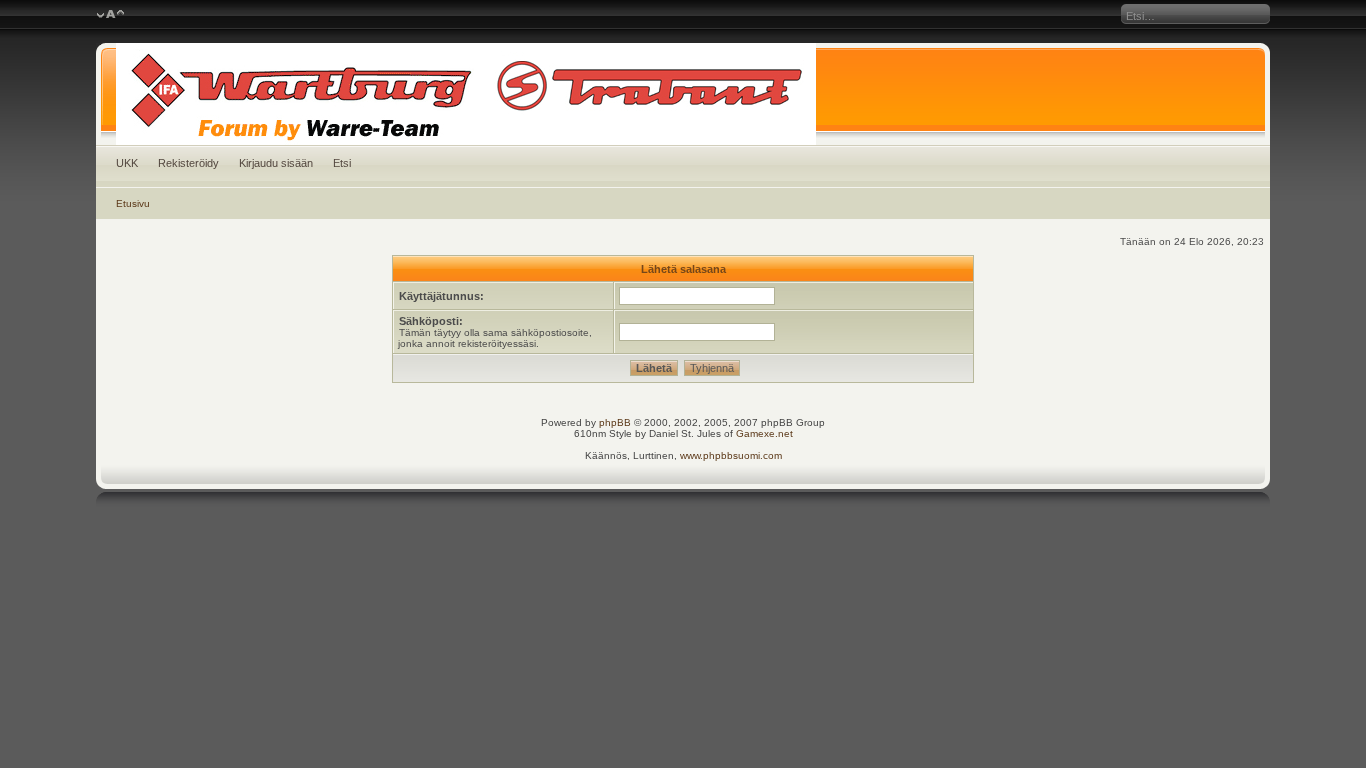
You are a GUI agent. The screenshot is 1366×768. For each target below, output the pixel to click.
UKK (127, 163)
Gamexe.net (764, 433)
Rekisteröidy (188, 163)
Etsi (342, 163)
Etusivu (133, 203)
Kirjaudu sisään (276, 163)
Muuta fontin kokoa (110, 15)
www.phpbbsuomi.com (731, 455)
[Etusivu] (683, 94)
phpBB (615, 422)
